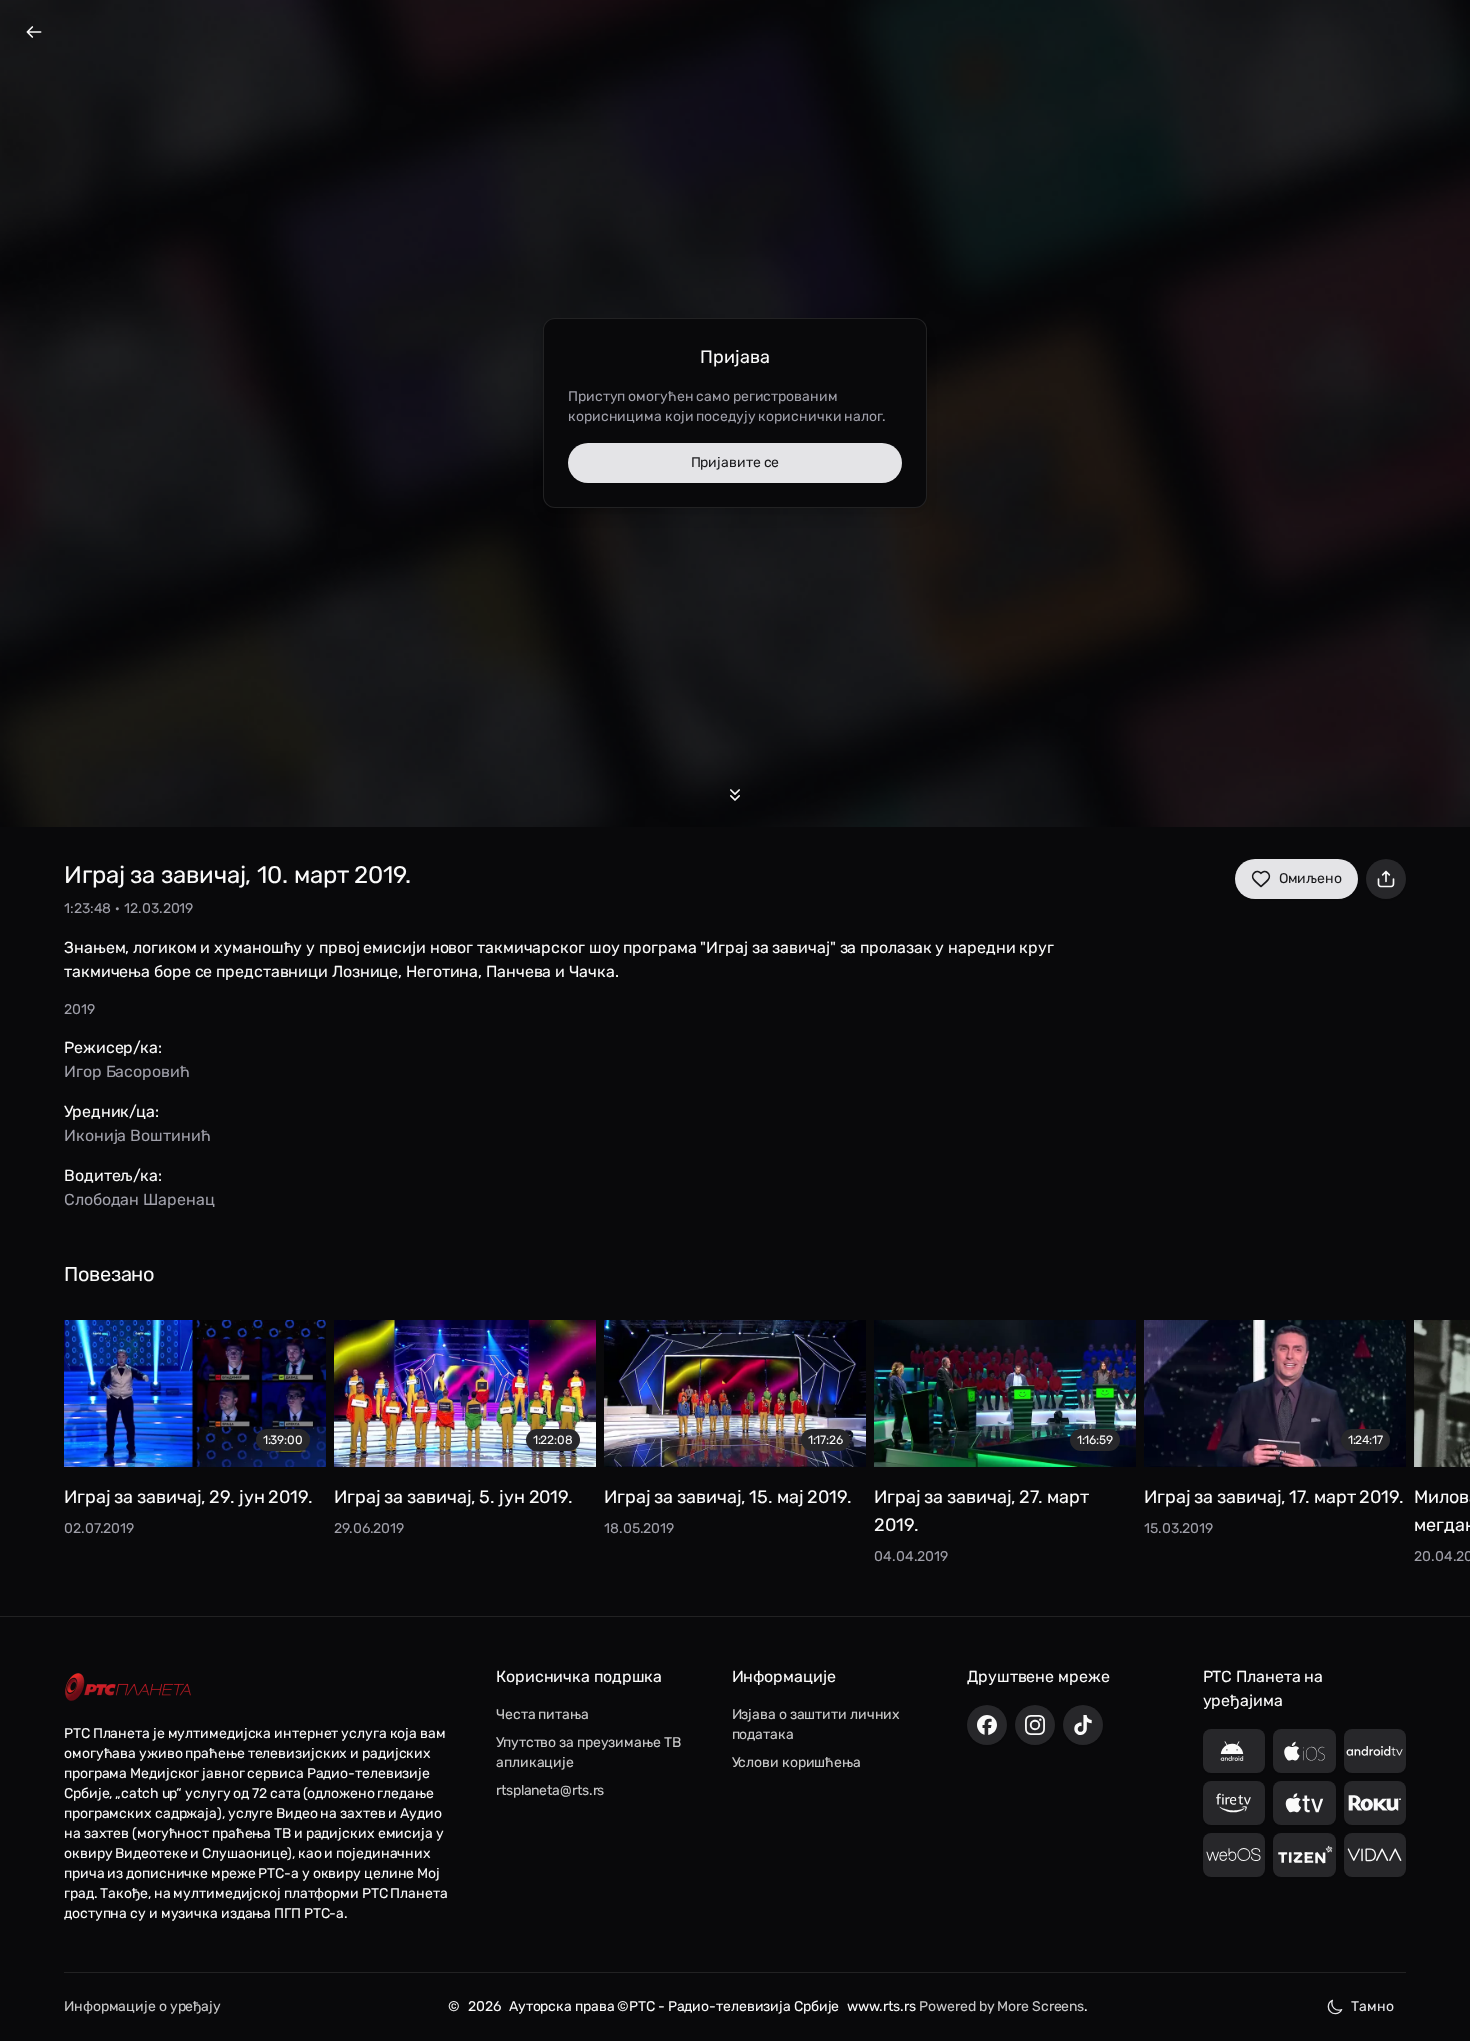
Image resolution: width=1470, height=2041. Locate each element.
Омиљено (1310, 878)
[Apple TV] (1304, 1803)
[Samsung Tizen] (1304, 1855)
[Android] (1234, 1751)
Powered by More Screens (1001, 2006)
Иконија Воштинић (137, 1135)
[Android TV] (1375, 1751)
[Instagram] (1035, 1725)
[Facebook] (987, 1725)
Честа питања (542, 1714)
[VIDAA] (1375, 1855)
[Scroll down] (735, 795)
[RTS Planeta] (128, 1686)
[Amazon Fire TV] (1234, 1803)
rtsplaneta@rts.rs (550, 1790)
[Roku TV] (1375, 1803)
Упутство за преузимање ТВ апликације (588, 1752)
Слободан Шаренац (139, 1199)
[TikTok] (1083, 1725)
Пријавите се (735, 462)
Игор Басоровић (127, 1071)
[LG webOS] (1234, 1855)
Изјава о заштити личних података (816, 1724)
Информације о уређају (142, 2006)
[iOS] (1304, 1751)
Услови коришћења (796, 1762)
